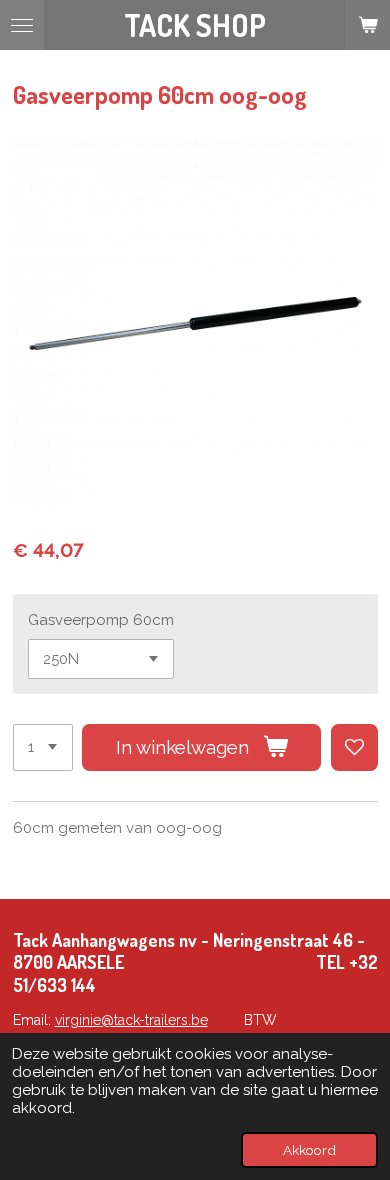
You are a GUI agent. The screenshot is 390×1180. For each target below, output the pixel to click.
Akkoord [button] (309, 1150)
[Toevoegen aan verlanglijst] (354, 747)
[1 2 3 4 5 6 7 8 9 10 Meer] (43, 747)
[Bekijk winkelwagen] (368, 25)
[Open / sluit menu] (22, 25)
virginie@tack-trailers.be (131, 1020)
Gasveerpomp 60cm (101, 620)
